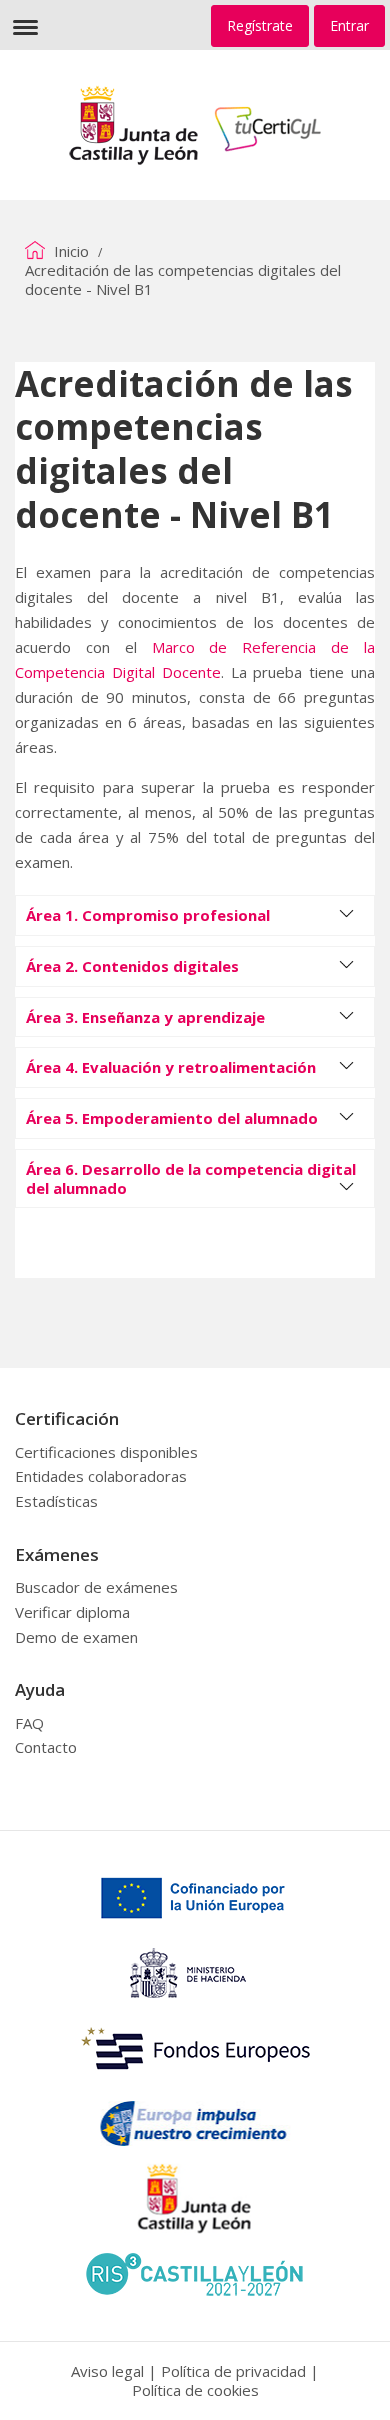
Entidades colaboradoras (101, 1476)
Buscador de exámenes (96, 1587)
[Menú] (25, 25)
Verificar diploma (72, 1612)
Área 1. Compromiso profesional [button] (148, 915)
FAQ (29, 1723)
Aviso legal (107, 2371)
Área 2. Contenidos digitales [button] (132, 966)
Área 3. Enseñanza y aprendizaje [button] (145, 1017)
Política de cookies (195, 2390)
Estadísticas (56, 1501)
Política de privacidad (233, 2371)
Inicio (69, 251)
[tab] (195, 915)
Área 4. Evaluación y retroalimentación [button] (171, 1067)
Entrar (349, 25)
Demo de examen (76, 1637)
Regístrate (260, 25)
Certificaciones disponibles (106, 1452)
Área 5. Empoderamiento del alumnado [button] (172, 1118)
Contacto (46, 1747)
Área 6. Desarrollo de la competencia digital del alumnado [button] (191, 1178)
